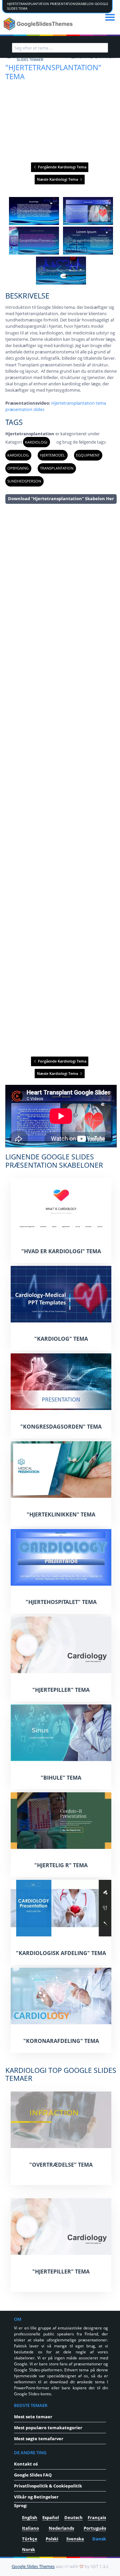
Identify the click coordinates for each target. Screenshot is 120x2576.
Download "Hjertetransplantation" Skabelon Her (61, 498)
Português (95, 2528)
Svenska (75, 2539)
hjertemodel (52, 455)
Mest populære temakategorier (48, 2428)
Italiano (30, 2528)
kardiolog (18, 455)
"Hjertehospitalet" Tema (61, 1602)
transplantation (57, 468)
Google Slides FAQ (33, 2475)
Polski (52, 2539)
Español (51, 2517)
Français (97, 2517)
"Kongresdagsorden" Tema (61, 1427)
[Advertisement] (61, 780)
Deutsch (73, 2517)
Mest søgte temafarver (39, 2439)
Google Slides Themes (33, 2566)
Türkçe (30, 2539)
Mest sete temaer (33, 2417)
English (30, 2517)
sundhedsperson (24, 481)
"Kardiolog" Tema (61, 1339)
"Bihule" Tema (61, 1778)
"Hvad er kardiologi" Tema (61, 1251)
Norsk (28, 2549)
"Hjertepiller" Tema (61, 1690)
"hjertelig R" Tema (61, 1865)
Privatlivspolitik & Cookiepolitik (48, 2486)
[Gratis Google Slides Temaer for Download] (39, 24)
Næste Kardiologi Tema (58, 179)
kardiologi (36, 442)
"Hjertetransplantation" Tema (53, 72)
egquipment (88, 455)
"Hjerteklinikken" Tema (61, 1514)
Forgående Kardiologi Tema (62, 167)
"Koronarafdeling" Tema (61, 2041)
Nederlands (61, 2528)
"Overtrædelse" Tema (61, 2165)
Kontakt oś (26, 2464)
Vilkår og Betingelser (36, 2497)
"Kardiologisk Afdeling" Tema (61, 1953)
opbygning (18, 468)
